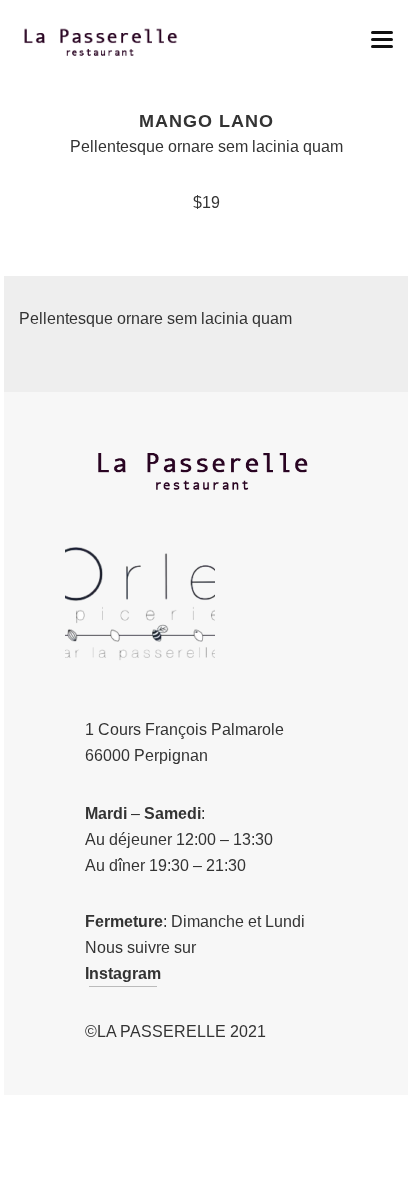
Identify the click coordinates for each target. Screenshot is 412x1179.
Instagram (123, 973)
